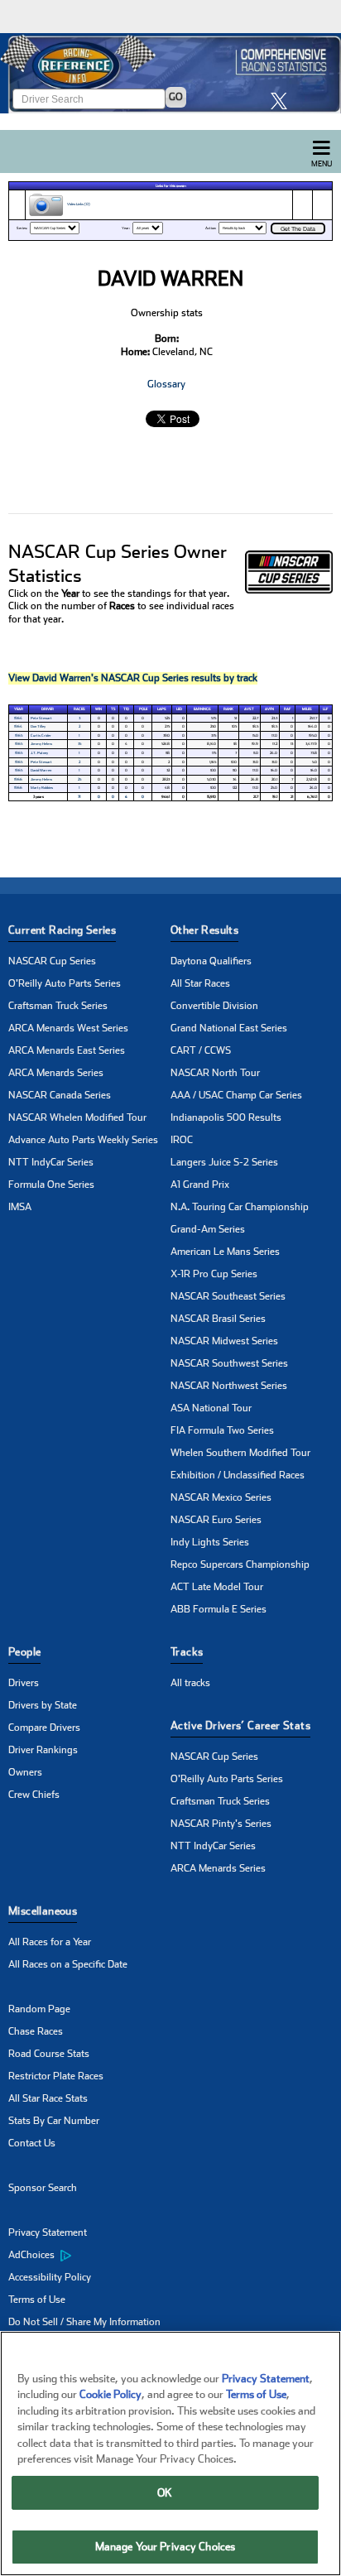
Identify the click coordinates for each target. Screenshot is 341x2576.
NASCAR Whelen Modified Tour (77, 1117)
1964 (18, 718)
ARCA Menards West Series (68, 1028)
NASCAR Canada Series (60, 1095)
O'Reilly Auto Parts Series (65, 983)
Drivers (24, 1683)
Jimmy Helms (41, 744)
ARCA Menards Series (56, 1073)
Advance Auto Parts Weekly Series (83, 1140)
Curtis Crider (41, 735)
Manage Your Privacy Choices (166, 2547)
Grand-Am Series (208, 1229)
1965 (19, 735)
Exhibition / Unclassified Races (238, 1475)
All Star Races (200, 983)
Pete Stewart (41, 718)
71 (79, 797)
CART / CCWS (201, 1050)
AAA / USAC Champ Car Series (236, 1095)
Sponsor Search (43, 2188)
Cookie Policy (110, 2394)
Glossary (166, 384)
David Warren (41, 770)
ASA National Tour (211, 1408)
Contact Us (32, 2143)
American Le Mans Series (225, 1252)
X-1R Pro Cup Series (214, 1274)
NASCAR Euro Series (216, 1520)
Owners (25, 1772)
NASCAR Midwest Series (224, 1341)
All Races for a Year (50, 1942)
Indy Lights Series (210, 1542)
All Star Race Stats (48, 2098)
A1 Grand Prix (200, 1185)
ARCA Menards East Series (67, 1050)
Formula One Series (51, 1185)
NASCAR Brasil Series (218, 1319)
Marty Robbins (42, 788)
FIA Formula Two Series (222, 1430)
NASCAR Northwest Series (229, 1386)
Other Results (204, 930)
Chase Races (36, 2031)
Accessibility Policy (50, 2277)
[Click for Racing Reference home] (170, 73)
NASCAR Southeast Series (228, 1296)
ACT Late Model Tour (217, 1587)
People (24, 1652)
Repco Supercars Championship (240, 1564)
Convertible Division (214, 1006)
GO (176, 97)
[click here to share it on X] (283, 101)
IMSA (20, 1207)
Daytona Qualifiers (211, 961)
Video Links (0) (77, 204)
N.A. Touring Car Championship (240, 1207)
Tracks (187, 1652)
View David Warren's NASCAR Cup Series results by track (133, 678)
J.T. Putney (39, 753)
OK (165, 2493)
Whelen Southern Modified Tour (240, 1453)
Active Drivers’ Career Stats (240, 1725)
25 (79, 779)
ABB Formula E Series (219, 1609)
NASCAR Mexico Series (221, 1497)
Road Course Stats (49, 2054)
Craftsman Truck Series (58, 1006)
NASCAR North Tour (215, 1073)
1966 (18, 779)
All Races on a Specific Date (68, 1964)
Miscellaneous (43, 1911)
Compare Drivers (44, 1728)
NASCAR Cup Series (52, 961)
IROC (182, 1140)
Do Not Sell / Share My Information (84, 2322)
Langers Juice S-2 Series (224, 1162)
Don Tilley (38, 726)
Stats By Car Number (54, 2121)
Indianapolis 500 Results (226, 1117)
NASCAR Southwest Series (229, 1363)
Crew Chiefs (34, 1795)
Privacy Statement (48, 2232)
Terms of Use (37, 2300)
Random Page (39, 2009)
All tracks (190, 1683)
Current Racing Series (62, 930)
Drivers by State (43, 1705)
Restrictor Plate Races (56, 2076)
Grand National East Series (229, 1028)
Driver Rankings (43, 1750)
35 (79, 744)
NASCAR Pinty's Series (221, 1824)
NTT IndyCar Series (51, 1162)
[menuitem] (89, 2256)
